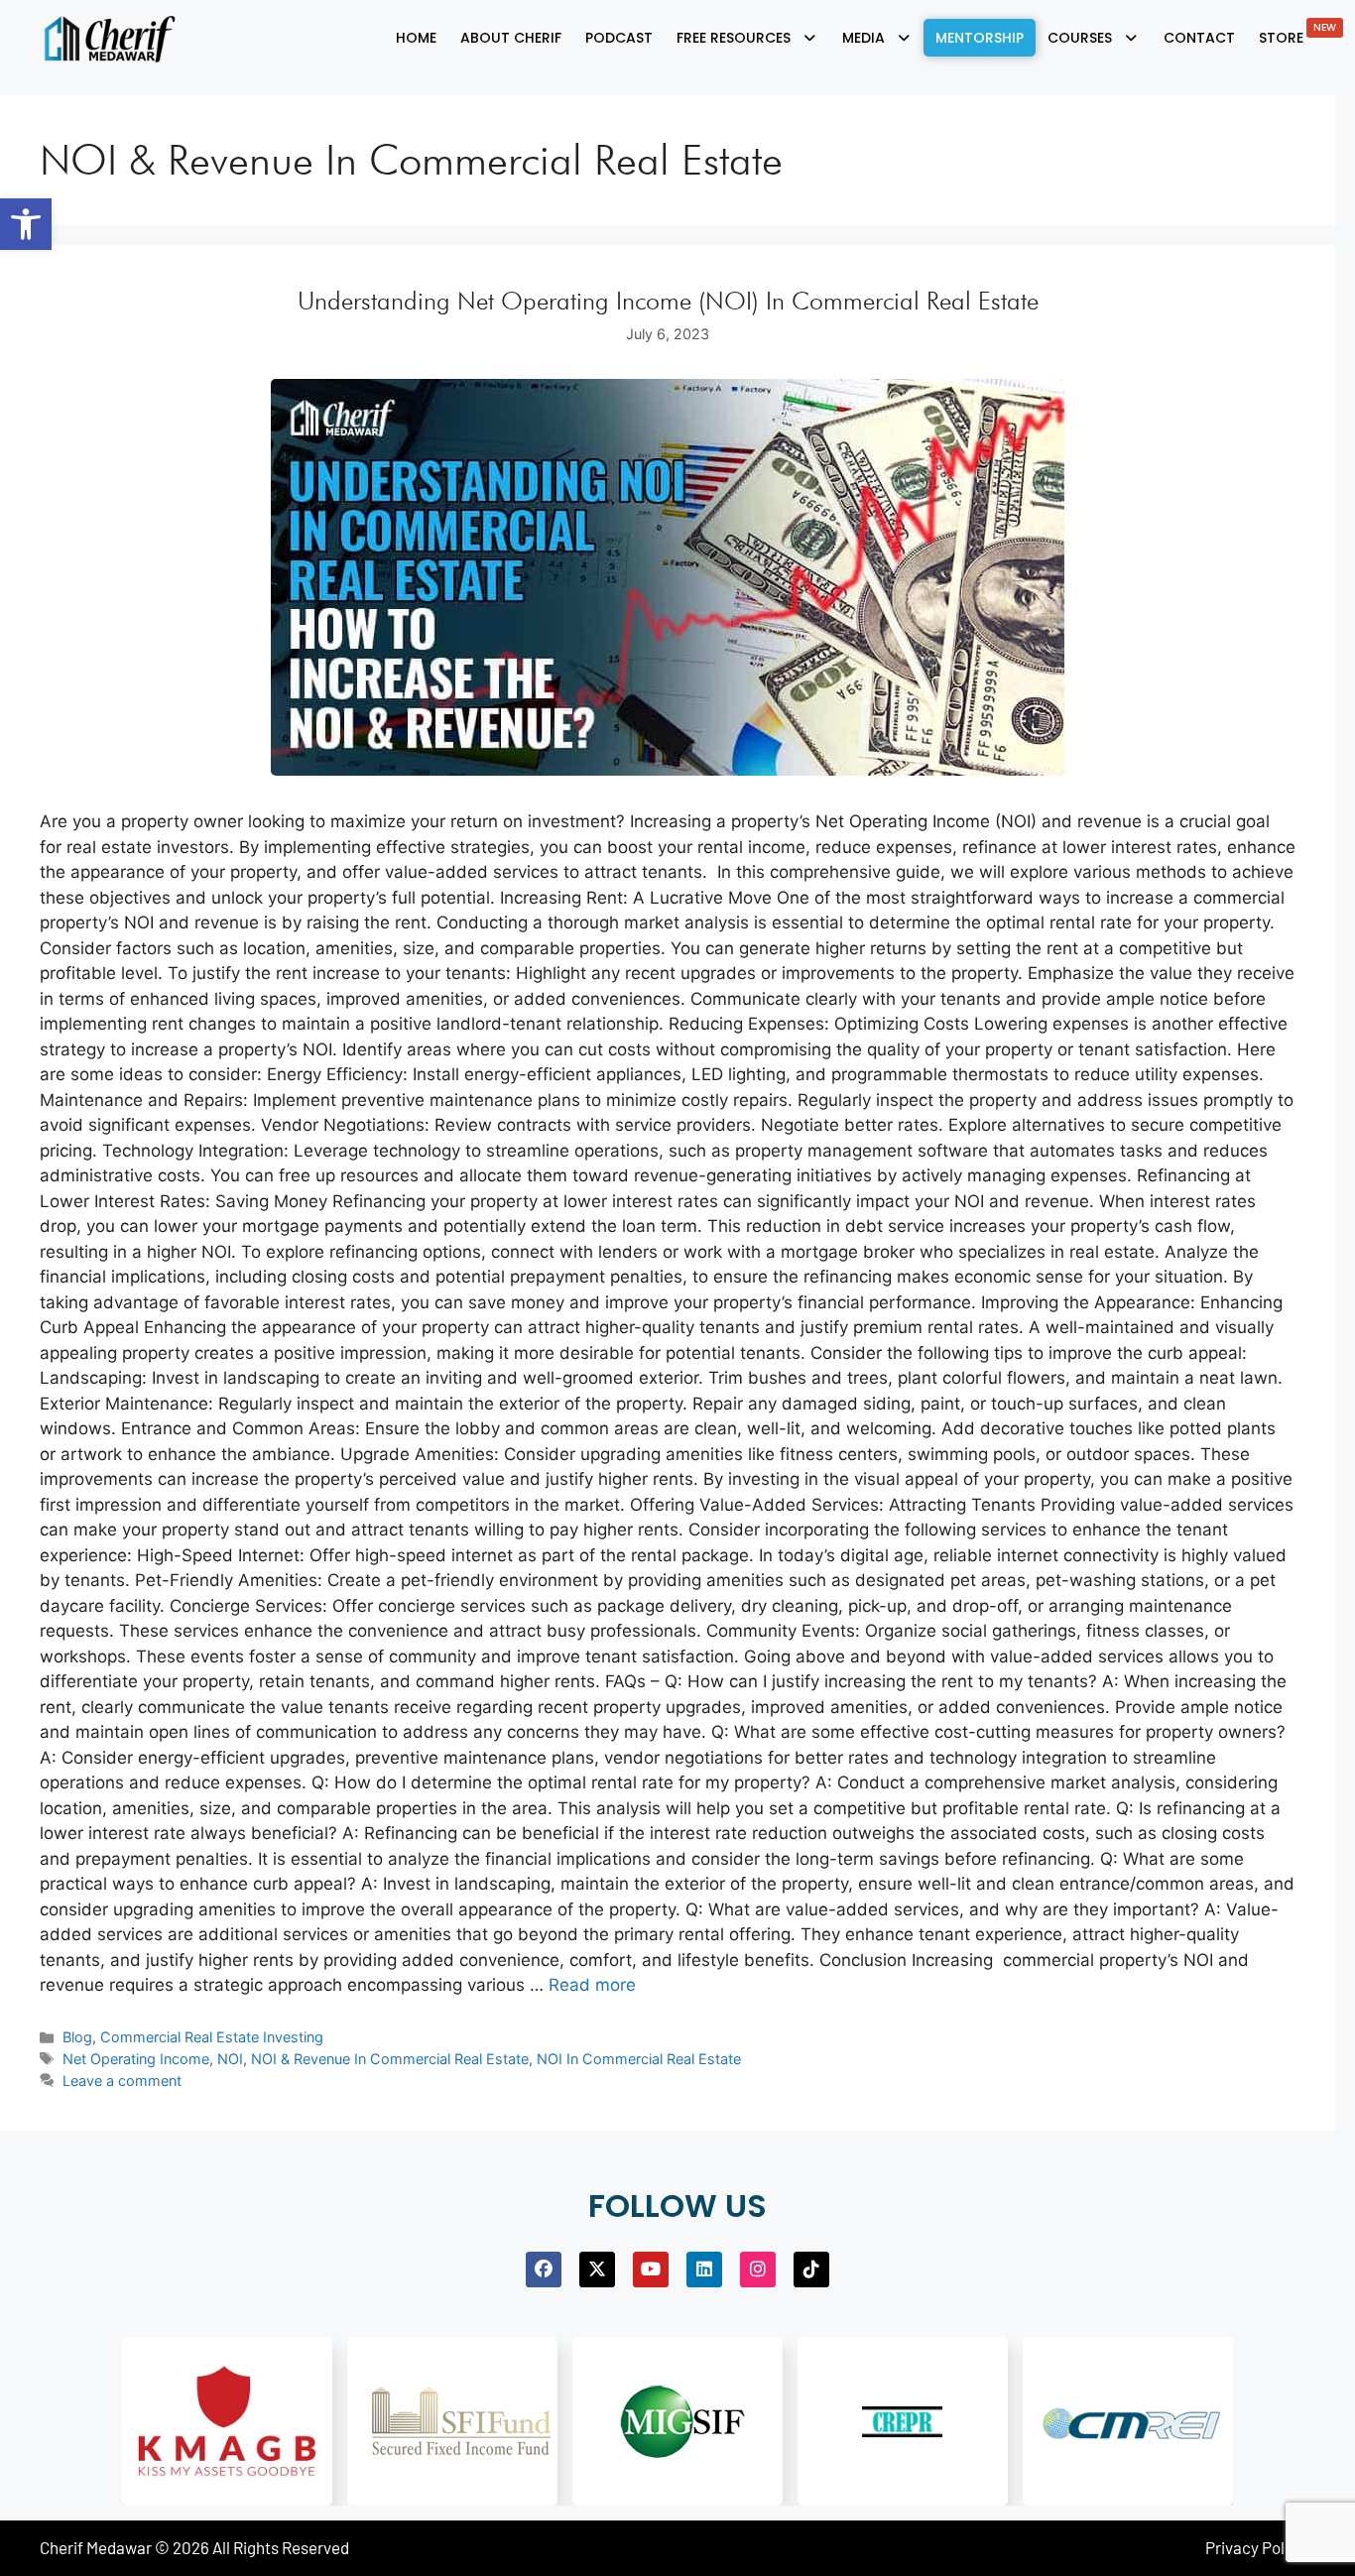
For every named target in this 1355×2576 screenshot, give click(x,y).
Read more (592, 1985)
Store (1297, 34)
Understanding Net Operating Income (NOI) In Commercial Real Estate (668, 301)
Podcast (619, 38)
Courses (1080, 38)
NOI (230, 2059)
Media (863, 38)
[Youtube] (651, 2269)
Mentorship (980, 38)
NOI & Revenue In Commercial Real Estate (390, 2059)
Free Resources (734, 38)
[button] (26, 224)
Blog (77, 2037)
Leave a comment (122, 2081)
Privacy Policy (1255, 2547)
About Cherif (511, 38)
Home (416, 38)
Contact (1199, 38)
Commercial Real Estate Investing (212, 2037)
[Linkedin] (704, 2269)
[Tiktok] (811, 2269)
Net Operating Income (136, 2059)
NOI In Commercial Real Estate (639, 2059)
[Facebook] (544, 2269)
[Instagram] (758, 2269)
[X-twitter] (597, 2269)
